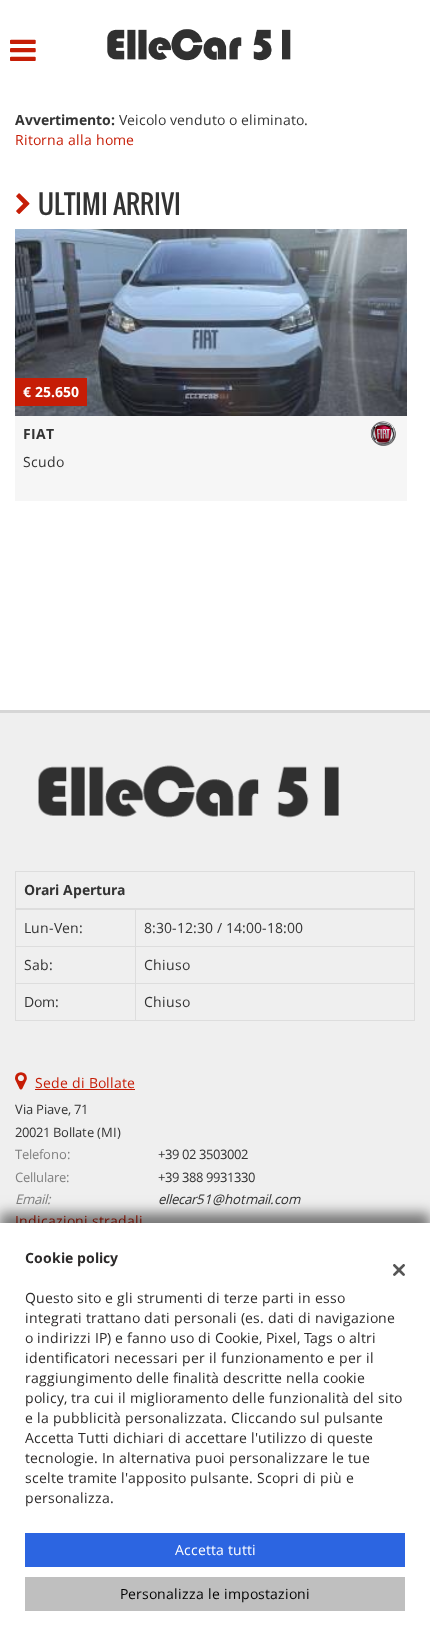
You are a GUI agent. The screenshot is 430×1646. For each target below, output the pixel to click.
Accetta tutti (215, 1549)
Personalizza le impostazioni (215, 1593)
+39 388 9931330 (206, 1177)
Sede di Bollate (85, 1082)
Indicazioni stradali (79, 1220)
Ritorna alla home (74, 139)
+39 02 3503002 (203, 1154)
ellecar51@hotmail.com (229, 1199)
